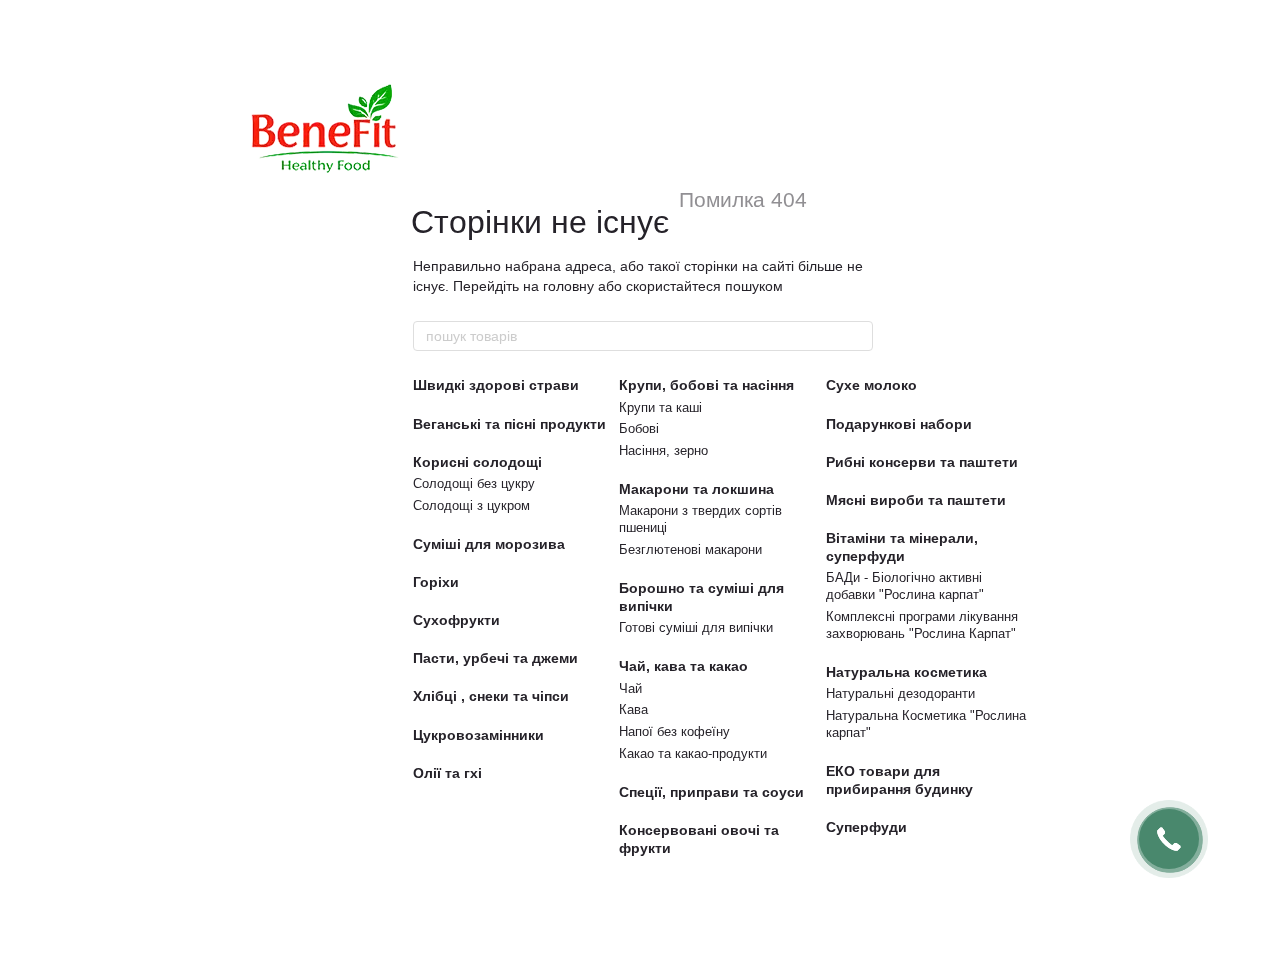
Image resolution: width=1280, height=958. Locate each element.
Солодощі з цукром (471, 505)
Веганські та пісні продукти (509, 424)
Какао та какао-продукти (693, 753)
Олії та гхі (447, 773)
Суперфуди (866, 827)
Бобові (639, 428)
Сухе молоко (871, 385)
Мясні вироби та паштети (916, 500)
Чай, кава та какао (683, 666)
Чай (630, 688)
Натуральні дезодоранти (900, 693)
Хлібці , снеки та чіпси (491, 696)
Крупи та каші (660, 407)
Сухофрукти (456, 620)
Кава (633, 709)
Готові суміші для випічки (696, 627)
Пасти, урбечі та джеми (495, 658)
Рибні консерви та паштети (922, 462)
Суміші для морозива (489, 544)
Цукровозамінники (478, 735)
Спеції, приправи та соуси (711, 792)
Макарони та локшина (696, 489)
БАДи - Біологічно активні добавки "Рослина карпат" (905, 586)
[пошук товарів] (857, 336)
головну (568, 286)
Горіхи (436, 582)
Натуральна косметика (906, 672)
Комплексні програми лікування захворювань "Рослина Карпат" (922, 625)
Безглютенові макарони (690, 549)
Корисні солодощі (477, 462)
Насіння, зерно (663, 450)
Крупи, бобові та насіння (706, 385)
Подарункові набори (899, 424)
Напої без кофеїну (674, 731)
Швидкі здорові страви (496, 385)
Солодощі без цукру (474, 483)
